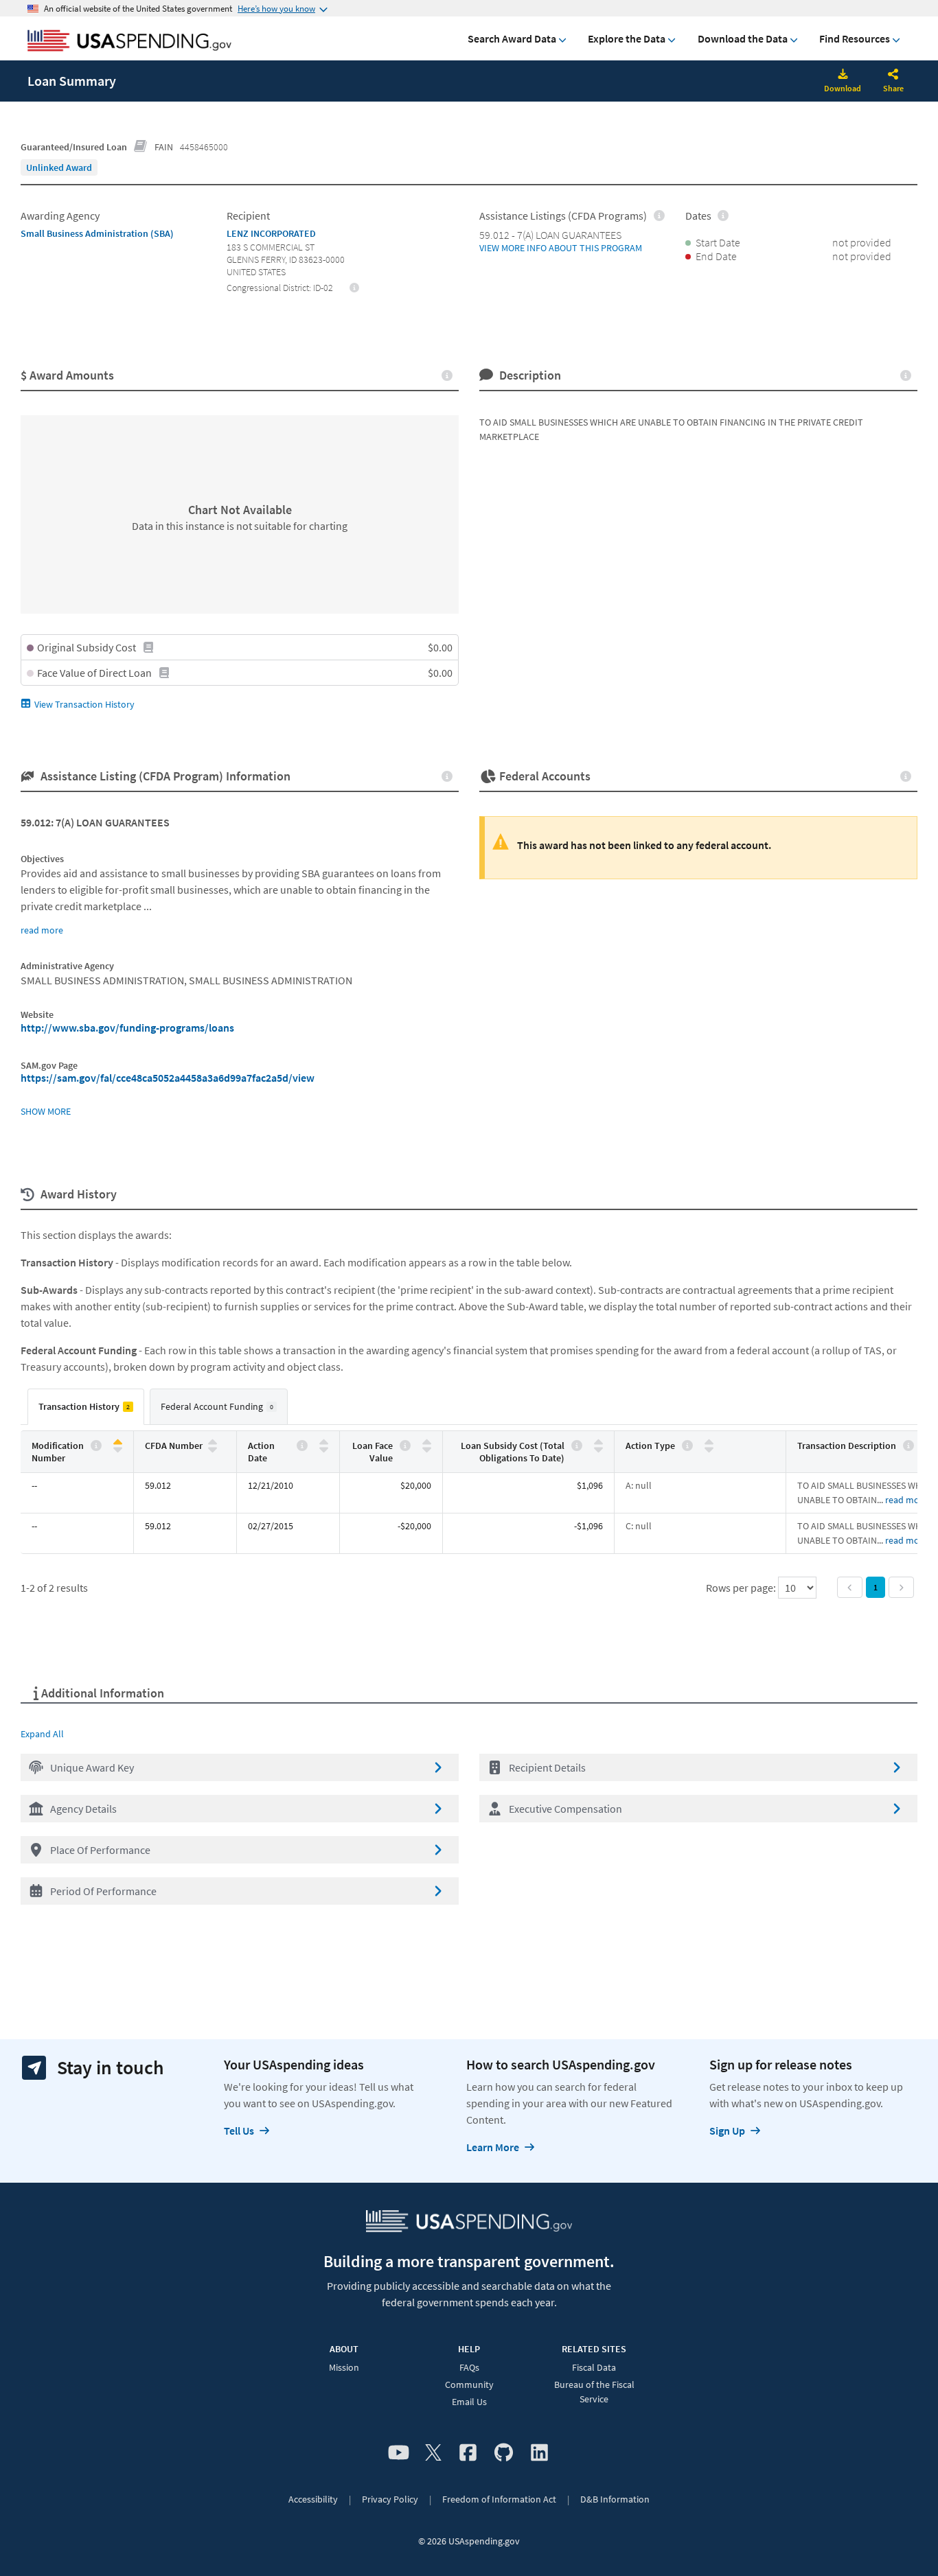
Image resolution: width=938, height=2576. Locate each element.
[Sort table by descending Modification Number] (118, 1449)
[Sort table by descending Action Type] (709, 1449)
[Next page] (901, 1587)
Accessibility (313, 2499)
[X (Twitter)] (433, 2453)
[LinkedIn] (539, 2453)
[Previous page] (850, 1587)
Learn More (493, 2147)
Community (469, 2384)
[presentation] (59, 167)
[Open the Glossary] (141, 147)
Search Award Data (512, 38)
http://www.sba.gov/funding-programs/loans (127, 1028)
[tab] (86, 1407)
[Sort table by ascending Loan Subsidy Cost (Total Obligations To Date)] (598, 1442)
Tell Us (239, 2131)
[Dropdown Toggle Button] (893, 76)
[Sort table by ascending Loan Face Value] (427, 1442)
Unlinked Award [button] (59, 167)
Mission (344, 2367)
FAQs (469, 2367)
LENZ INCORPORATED (271, 233)
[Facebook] (468, 2453)
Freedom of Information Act (499, 2499)
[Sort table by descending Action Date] (324, 1449)
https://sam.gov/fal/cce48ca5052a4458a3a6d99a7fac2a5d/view (168, 1078)
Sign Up (727, 2131)
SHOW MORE (46, 1111)
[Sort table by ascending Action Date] (324, 1442)
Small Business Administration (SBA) (97, 233)
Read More (906, 1500)
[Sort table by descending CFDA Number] (213, 1449)
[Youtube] (399, 2453)
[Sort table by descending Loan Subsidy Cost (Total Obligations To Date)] (598, 1449)
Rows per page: (742, 1588)
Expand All (42, 1734)
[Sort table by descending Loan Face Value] (427, 1449)
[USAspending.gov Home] (129, 42)
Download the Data (743, 38)
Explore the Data (627, 38)
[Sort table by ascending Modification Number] (118, 1442)
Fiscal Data (594, 2367)
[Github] (504, 2453)
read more (42, 930)
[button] (240, 1767)
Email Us (469, 2402)
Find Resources (855, 38)
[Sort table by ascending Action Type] (709, 1442)
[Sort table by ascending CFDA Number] (213, 1442)
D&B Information (615, 2499)
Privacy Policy (390, 2499)
